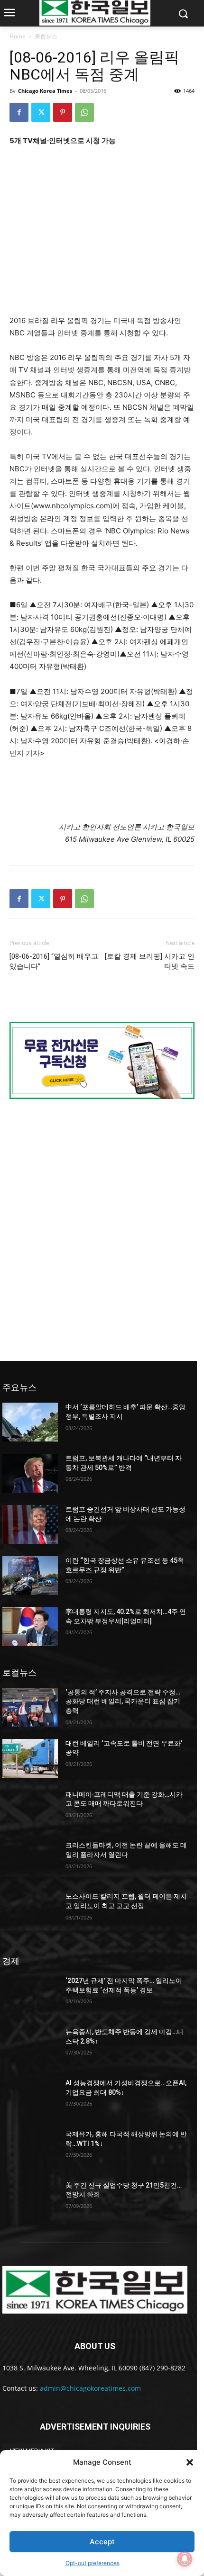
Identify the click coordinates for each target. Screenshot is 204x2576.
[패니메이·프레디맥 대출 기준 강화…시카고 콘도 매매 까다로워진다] (30, 1810)
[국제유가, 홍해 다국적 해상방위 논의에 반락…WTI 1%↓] (30, 2149)
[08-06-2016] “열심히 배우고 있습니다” (54, 961)
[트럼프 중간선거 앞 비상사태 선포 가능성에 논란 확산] (30, 1524)
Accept (102, 2542)
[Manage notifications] (185, 2559)
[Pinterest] (63, 112)
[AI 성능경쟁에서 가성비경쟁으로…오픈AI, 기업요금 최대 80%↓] (30, 2098)
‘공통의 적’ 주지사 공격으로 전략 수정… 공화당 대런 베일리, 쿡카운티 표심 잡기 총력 (123, 1701)
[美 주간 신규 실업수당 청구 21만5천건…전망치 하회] (30, 2200)
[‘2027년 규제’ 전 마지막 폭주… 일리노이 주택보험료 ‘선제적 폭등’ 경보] (30, 1996)
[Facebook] (19, 112)
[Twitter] (41, 112)
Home (18, 36)
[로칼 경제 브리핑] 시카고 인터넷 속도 (150, 961)
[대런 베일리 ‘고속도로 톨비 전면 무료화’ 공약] (30, 1758)
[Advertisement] (102, 243)
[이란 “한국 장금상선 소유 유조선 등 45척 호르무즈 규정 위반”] (30, 1576)
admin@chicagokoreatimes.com (90, 2388)
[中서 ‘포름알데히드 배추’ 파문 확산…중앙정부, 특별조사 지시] (30, 1422)
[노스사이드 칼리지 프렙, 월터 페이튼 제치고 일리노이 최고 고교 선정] (30, 1911)
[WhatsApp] (84, 112)
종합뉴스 (46, 36)
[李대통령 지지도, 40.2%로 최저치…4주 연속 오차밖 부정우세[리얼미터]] (30, 1627)
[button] (190, 2462)
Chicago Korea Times (45, 91)
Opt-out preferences (93, 2563)
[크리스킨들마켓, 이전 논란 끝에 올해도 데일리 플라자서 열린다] (30, 1860)
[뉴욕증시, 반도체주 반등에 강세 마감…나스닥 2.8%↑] (30, 2047)
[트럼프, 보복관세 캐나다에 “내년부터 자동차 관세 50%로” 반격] (30, 1473)
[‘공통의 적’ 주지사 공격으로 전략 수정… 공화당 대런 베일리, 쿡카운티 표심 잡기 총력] (30, 1707)
